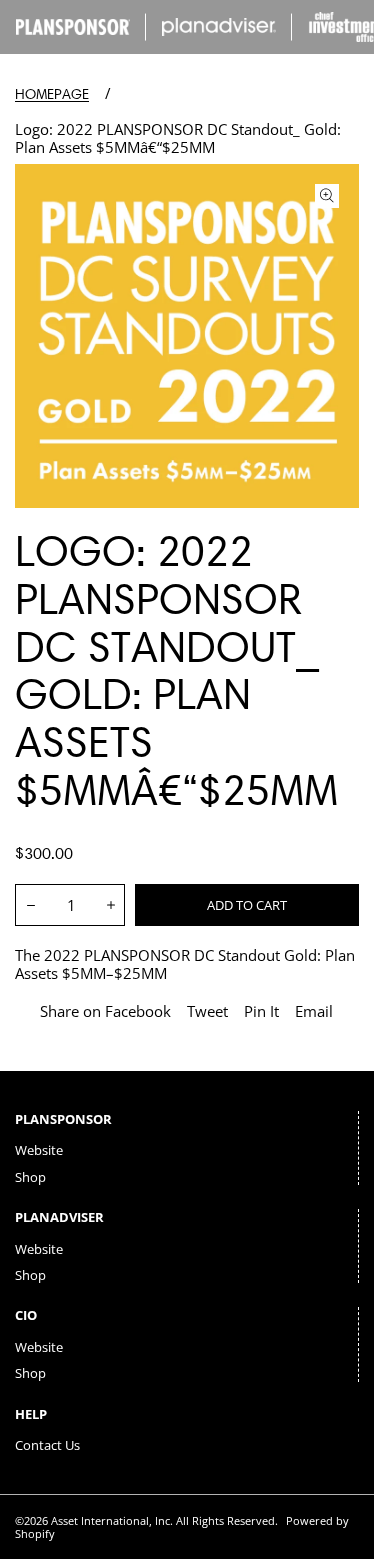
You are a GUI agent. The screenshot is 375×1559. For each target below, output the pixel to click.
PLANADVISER (59, 1217)
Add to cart (247, 905)
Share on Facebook (105, 1011)
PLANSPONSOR (63, 1119)
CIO (26, 1315)
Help (31, 1414)
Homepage (52, 94)
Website (39, 1150)
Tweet (207, 1011)
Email (314, 1011)
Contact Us (47, 1445)
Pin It (261, 1011)
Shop (30, 1177)
